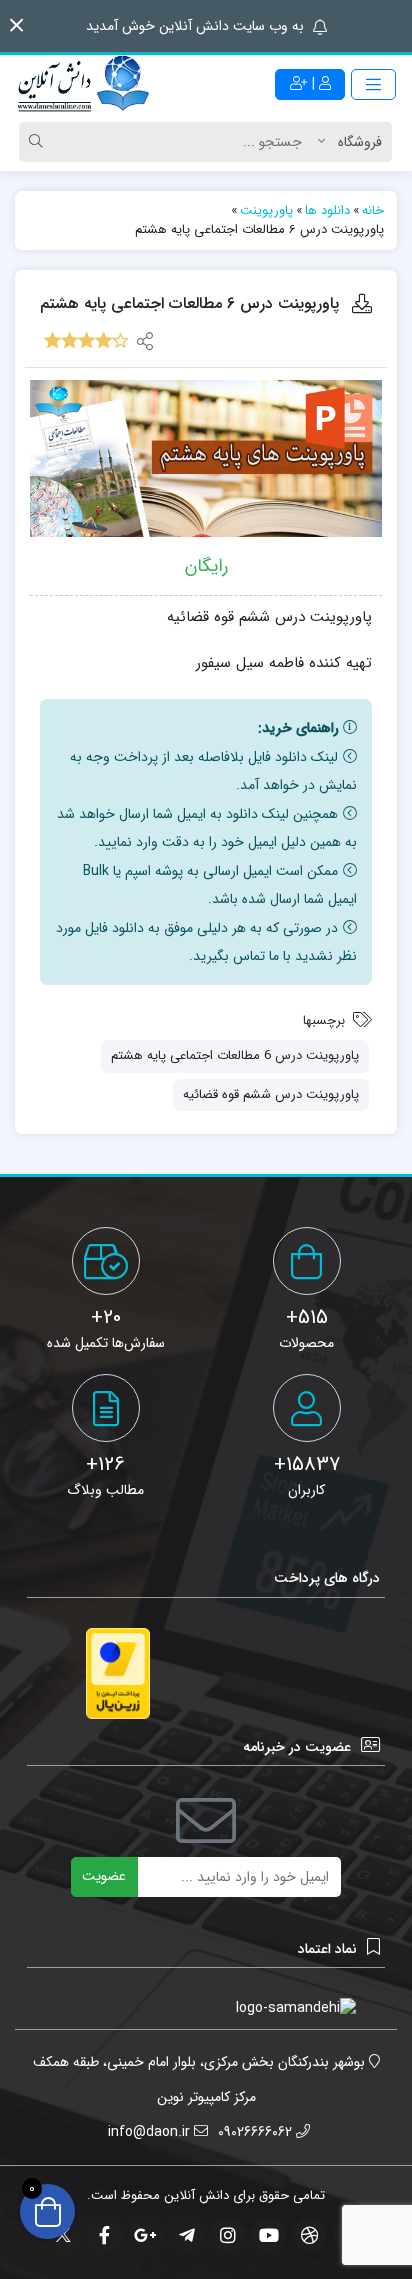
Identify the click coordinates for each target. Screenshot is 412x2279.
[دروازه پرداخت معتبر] (118, 1673)
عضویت (104, 1876)
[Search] (39, 142)
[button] (16, 25)
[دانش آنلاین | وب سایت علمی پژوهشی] (82, 85)
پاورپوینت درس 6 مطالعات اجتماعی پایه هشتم (235, 1055)
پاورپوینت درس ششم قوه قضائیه (271, 1094)
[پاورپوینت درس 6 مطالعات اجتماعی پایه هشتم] (206, 458)
